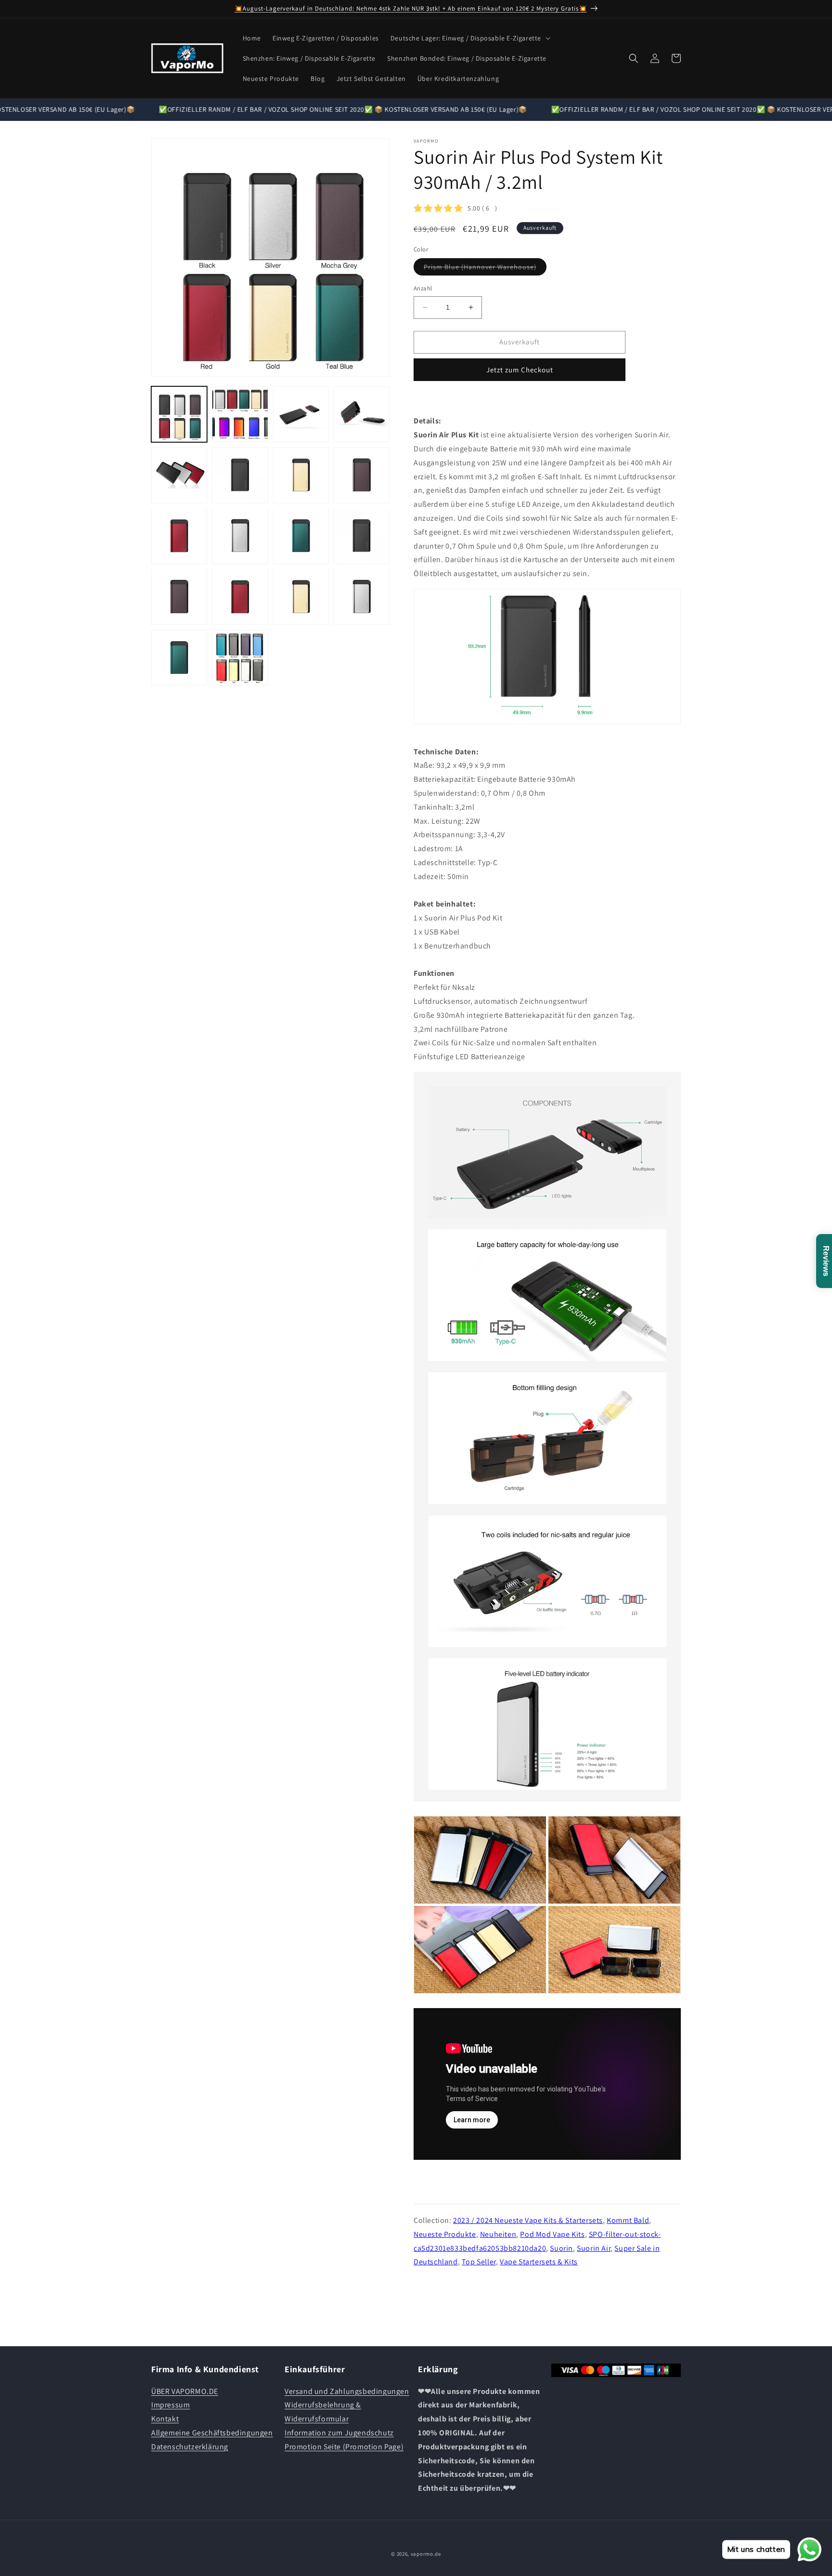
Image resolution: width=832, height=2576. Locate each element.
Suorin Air (594, 2248)
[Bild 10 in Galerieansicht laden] (240, 536)
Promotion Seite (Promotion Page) (344, 2447)
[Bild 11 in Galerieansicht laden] (301, 536)
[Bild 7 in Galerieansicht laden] (301, 475)
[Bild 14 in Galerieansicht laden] (240, 596)
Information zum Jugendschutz (339, 2433)
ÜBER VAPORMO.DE (185, 2391)
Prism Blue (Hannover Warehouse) (485, 269)
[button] (469, 38)
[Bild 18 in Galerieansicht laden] (240, 657)
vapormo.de (426, 2554)
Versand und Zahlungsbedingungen (347, 2391)
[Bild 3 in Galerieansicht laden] (301, 414)
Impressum (170, 2405)
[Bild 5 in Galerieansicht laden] (179, 475)
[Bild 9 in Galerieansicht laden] (179, 536)
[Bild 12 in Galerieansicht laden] (362, 536)
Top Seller (479, 2262)
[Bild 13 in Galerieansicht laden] (179, 596)
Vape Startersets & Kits (539, 2262)
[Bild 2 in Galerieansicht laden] (240, 414)
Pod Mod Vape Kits (552, 2234)
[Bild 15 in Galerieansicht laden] (301, 596)
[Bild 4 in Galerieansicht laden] (362, 414)
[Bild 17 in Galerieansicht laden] (179, 657)
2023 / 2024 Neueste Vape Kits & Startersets (528, 2220)
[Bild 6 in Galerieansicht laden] (240, 475)
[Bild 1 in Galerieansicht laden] (179, 414)
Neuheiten (498, 2234)
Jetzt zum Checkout (520, 370)
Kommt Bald (628, 2220)
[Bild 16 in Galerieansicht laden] (362, 596)
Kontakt (165, 2419)
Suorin (561, 2248)
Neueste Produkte (445, 2234)
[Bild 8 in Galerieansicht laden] (362, 475)
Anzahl (423, 288)
